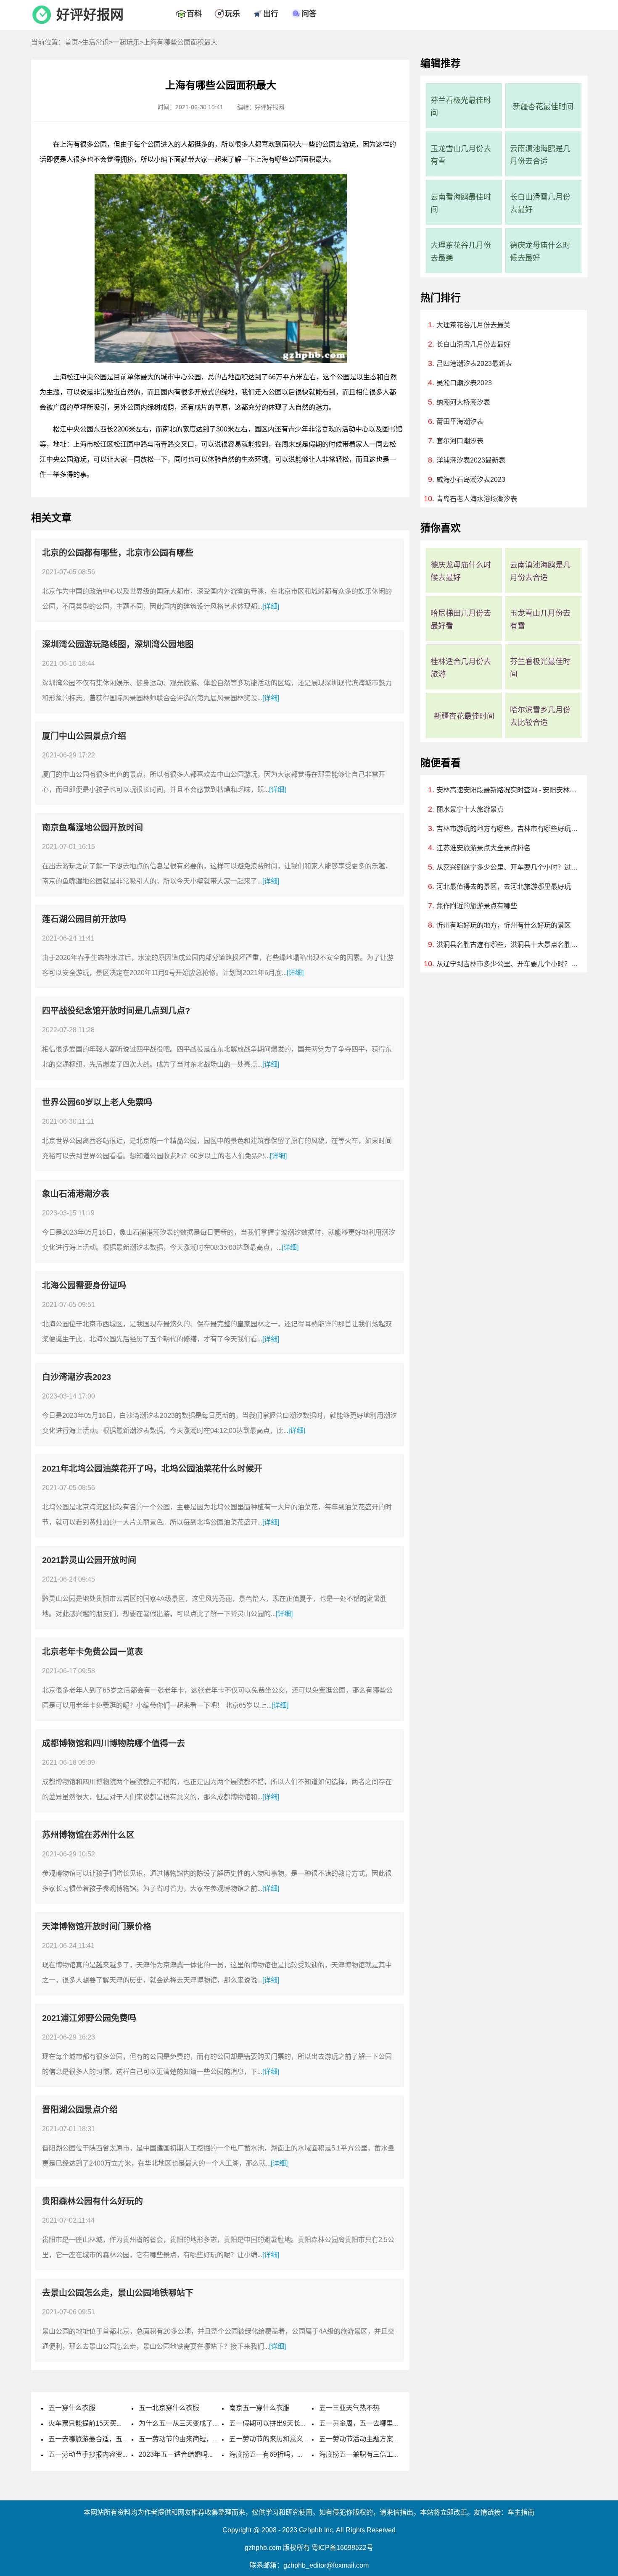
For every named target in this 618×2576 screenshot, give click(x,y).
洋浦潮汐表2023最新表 (471, 460)
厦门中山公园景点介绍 (84, 736)
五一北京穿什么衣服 (169, 2408)
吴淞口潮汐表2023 (464, 383)
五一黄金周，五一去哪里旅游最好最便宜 (380, 2423)
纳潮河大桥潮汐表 (463, 402)
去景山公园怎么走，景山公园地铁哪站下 (118, 2293)
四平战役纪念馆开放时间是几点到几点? (116, 1011)
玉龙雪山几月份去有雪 (461, 155)
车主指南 (521, 2512)
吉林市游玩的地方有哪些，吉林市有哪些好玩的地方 (508, 829)
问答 (309, 14)
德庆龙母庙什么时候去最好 (540, 252)
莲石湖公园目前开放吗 (84, 919)
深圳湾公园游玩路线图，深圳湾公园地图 (118, 644)
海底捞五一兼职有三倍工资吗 (363, 2454)
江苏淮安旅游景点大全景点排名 (483, 848)
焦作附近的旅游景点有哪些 (477, 906)
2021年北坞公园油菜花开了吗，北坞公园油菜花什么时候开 (152, 1469)
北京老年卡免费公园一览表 (92, 1652)
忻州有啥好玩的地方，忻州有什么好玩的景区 (504, 925)
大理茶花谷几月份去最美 (461, 252)
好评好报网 (90, 15)
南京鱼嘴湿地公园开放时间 (92, 828)
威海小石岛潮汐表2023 (471, 480)
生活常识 (95, 42)
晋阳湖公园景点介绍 (80, 2110)
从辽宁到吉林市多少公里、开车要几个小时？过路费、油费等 (508, 964)
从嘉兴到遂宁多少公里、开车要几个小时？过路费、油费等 (508, 867)
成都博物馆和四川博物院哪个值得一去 (114, 1743)
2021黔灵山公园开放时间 (89, 1560)
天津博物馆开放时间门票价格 (97, 1927)
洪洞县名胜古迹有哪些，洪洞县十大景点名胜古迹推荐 (508, 945)
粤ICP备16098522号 (342, 2548)
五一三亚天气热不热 (349, 2408)
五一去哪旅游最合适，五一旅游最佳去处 (109, 2439)
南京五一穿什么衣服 (259, 2408)
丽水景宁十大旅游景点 (470, 809)
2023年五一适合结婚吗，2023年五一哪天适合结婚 (214, 2454)
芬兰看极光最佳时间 (461, 107)
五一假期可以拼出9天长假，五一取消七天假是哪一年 (308, 2423)
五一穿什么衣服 (72, 2408)
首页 (71, 42)
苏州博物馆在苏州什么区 (88, 1835)
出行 (271, 14)
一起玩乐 (126, 42)
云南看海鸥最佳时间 (461, 203)
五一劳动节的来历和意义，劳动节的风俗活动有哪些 (306, 2439)
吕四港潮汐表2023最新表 (474, 364)
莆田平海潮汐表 (460, 422)
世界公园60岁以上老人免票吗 (97, 1102)
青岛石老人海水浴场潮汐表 (477, 499)
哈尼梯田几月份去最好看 (461, 620)
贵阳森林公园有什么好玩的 (92, 2201)
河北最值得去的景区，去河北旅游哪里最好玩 (504, 887)
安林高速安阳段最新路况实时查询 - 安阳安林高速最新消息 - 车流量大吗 (508, 790)
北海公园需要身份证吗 (84, 1285)
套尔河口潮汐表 (460, 441)
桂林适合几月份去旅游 (461, 668)
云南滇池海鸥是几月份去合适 (540, 155)
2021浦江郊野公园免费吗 (89, 2018)
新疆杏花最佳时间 (543, 107)
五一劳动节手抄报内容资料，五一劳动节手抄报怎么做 (129, 2454)
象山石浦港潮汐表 (76, 1194)
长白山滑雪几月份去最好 (540, 203)
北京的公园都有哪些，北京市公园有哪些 (118, 553)
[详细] (271, 606)
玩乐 (232, 14)
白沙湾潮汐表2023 (77, 1377)
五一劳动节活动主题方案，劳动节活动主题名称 (390, 2439)
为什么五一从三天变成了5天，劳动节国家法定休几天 (218, 2423)
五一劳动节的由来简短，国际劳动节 (193, 2439)
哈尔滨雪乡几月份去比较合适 (540, 716)
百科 (194, 14)
